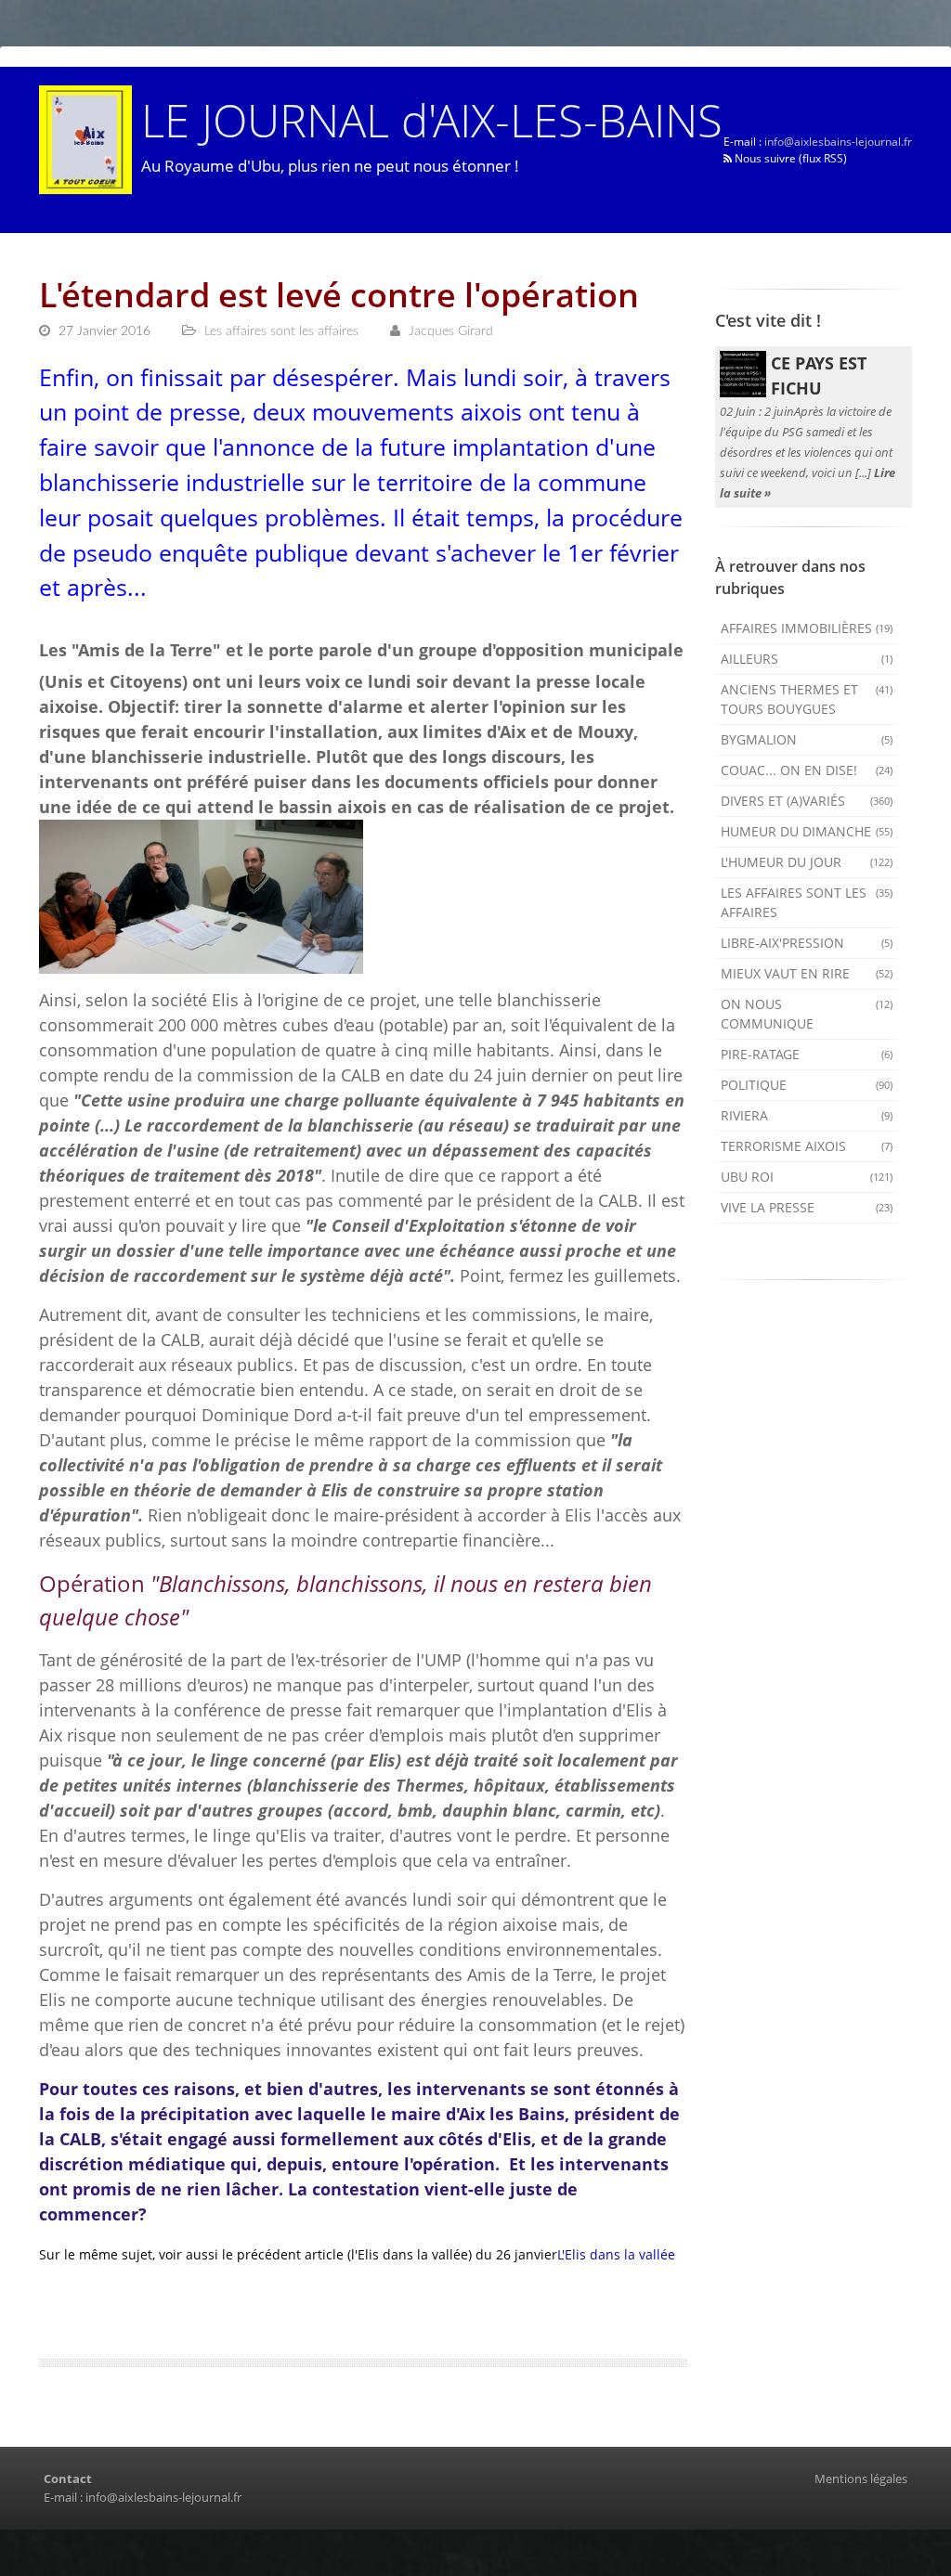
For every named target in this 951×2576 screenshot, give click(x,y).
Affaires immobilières (807, 628)
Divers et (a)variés (807, 801)
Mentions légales (861, 2479)
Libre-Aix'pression (807, 943)
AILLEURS (807, 659)
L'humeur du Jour (807, 862)
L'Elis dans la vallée (616, 2254)
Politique (807, 1085)
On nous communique (807, 1014)
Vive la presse (807, 1207)
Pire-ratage (807, 1054)
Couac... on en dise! (807, 770)
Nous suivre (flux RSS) (789, 158)
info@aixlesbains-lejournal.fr (838, 142)
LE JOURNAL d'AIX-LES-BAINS (432, 119)
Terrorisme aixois (807, 1146)
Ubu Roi (807, 1177)
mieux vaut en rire (807, 973)
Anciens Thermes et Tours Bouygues (807, 699)
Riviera (807, 1115)
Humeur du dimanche (807, 831)
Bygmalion (807, 739)
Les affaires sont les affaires (807, 902)
